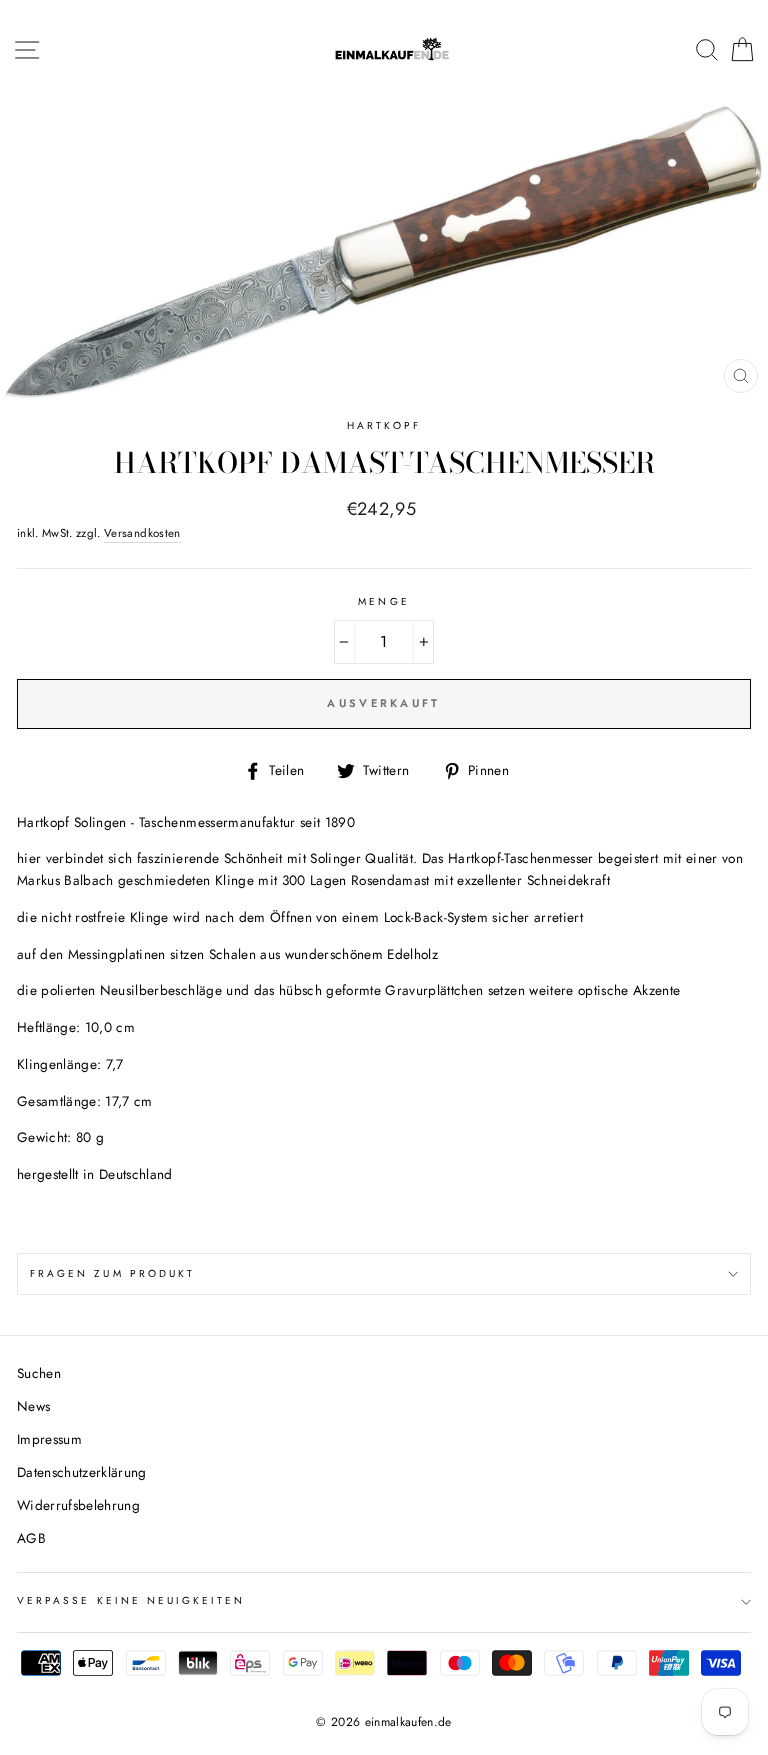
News (33, 1406)
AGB (31, 1538)
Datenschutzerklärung (82, 1472)
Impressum (49, 1439)
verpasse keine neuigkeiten (131, 1600)
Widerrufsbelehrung (78, 1505)
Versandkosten (142, 533)
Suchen (39, 1373)
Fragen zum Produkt (112, 1273)
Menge (383, 601)
